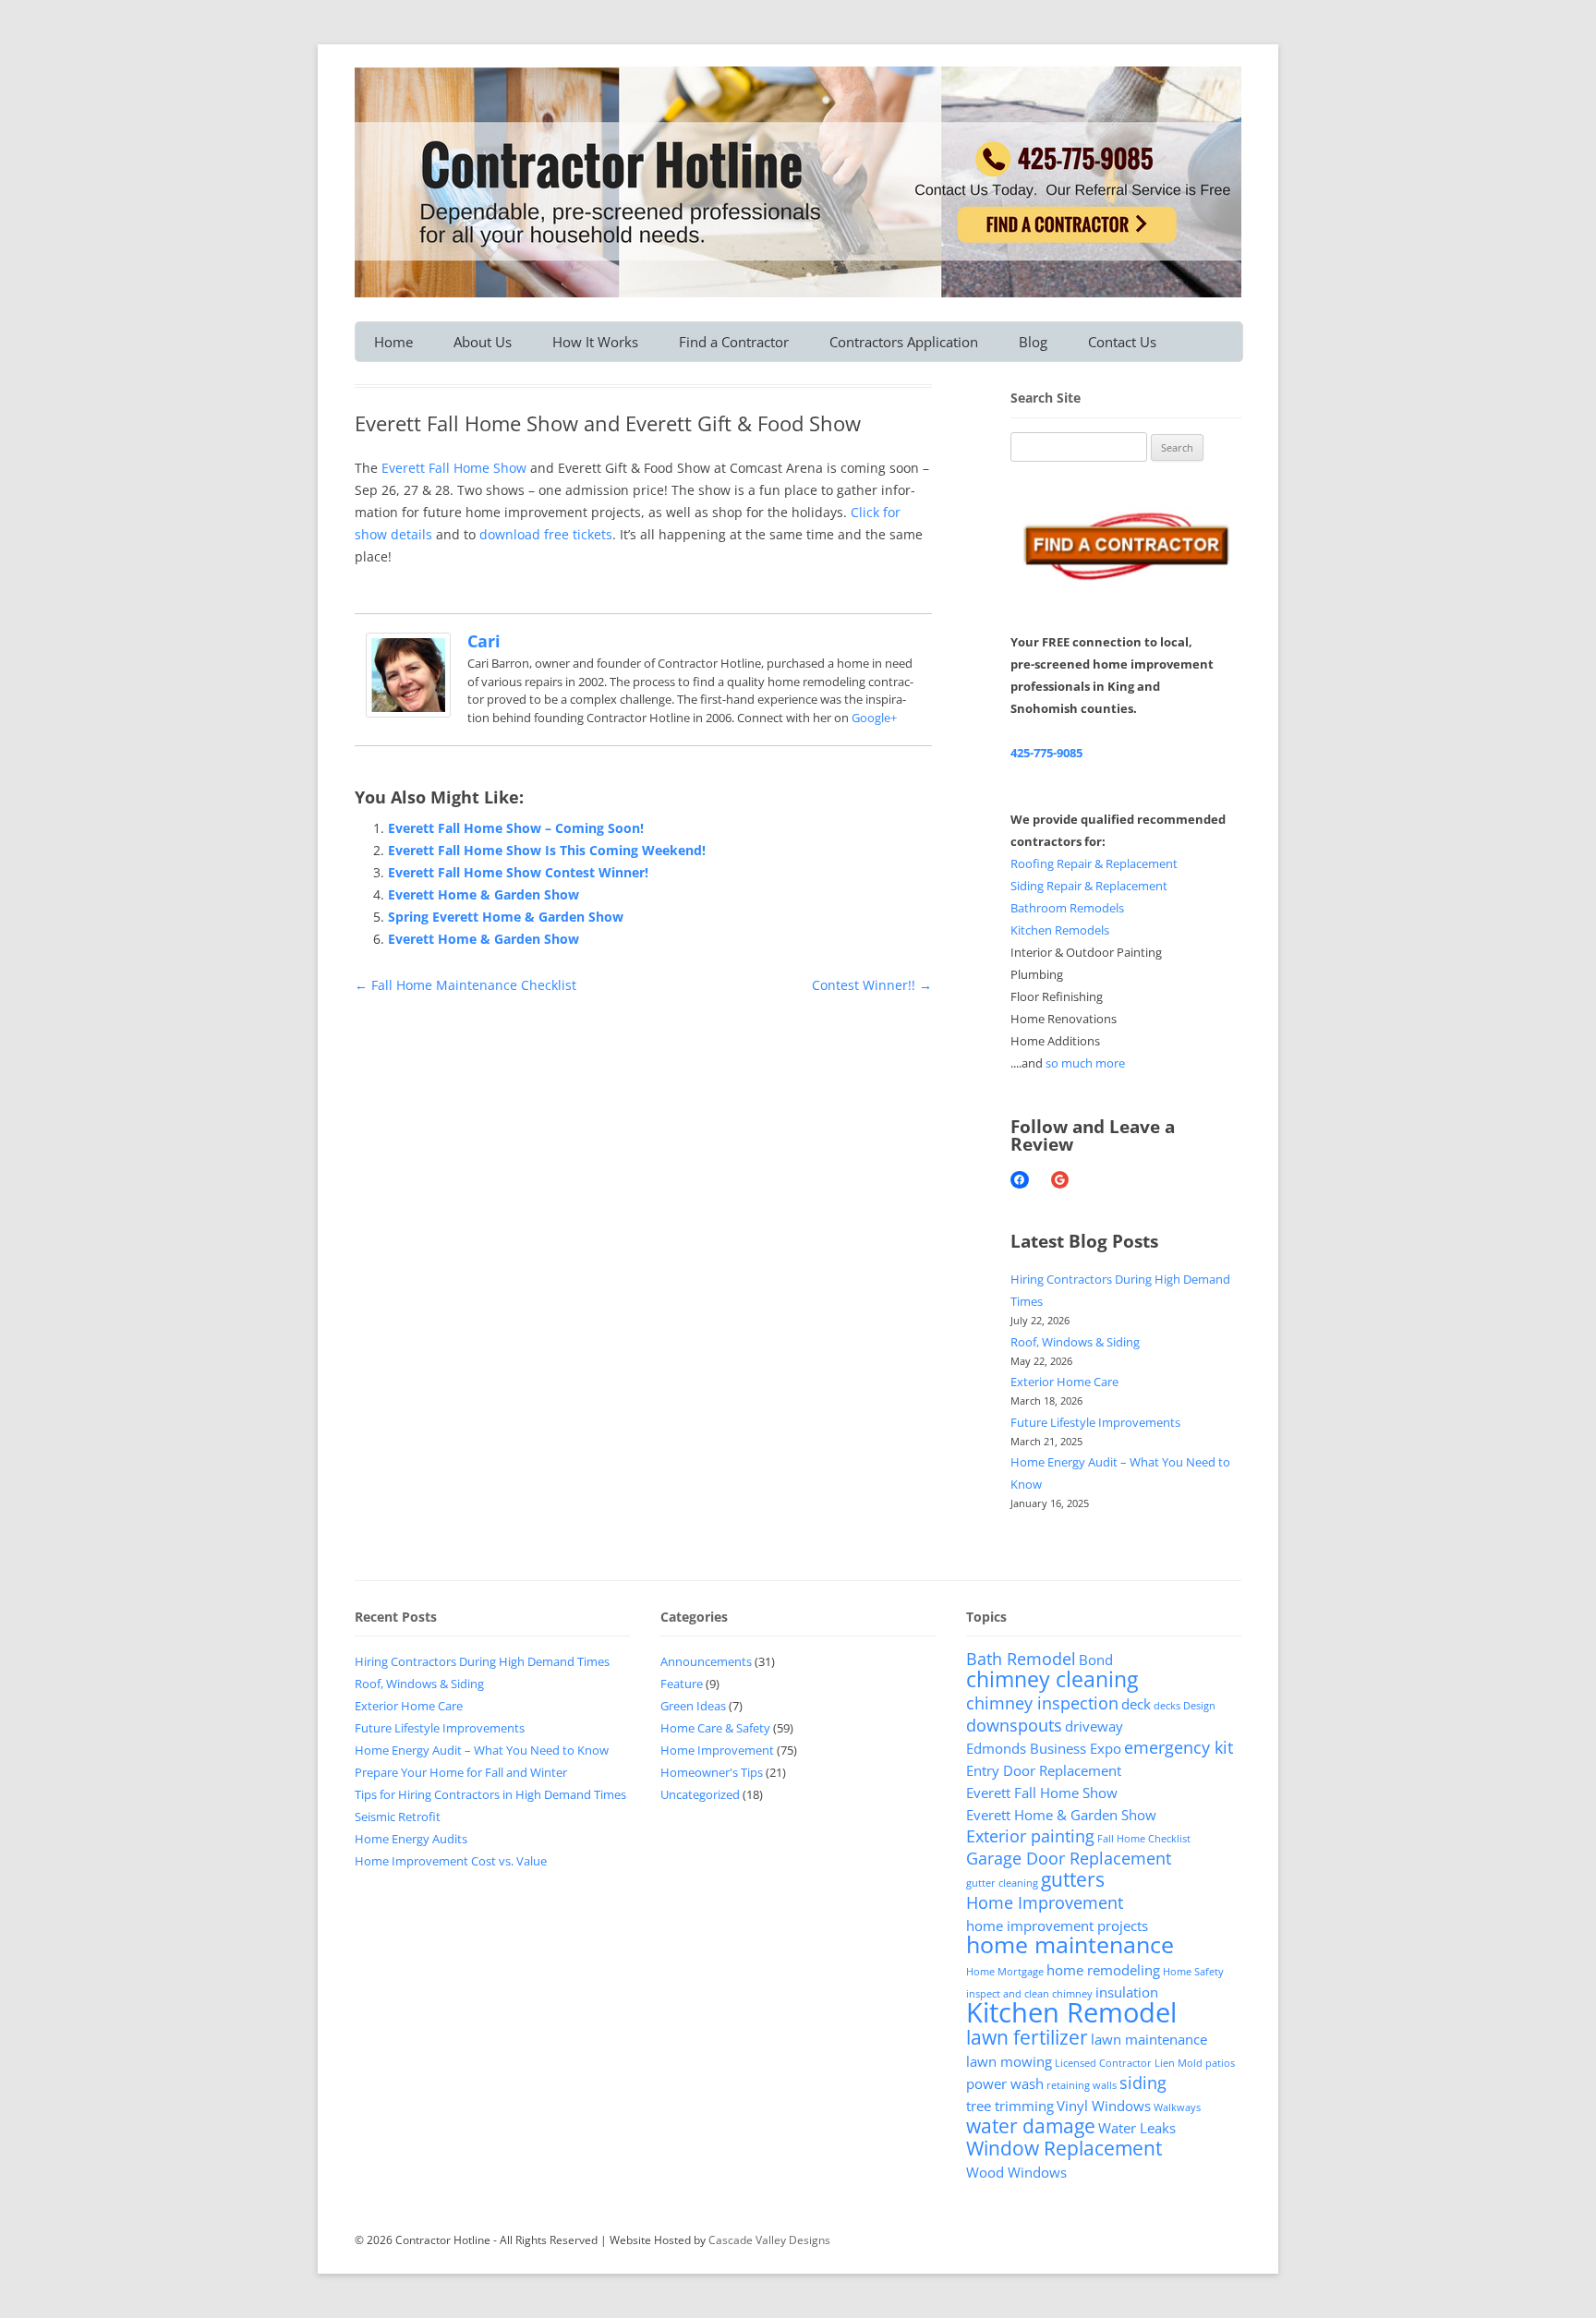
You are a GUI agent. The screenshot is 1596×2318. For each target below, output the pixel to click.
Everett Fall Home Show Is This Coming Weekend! (547, 850)
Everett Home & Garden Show (484, 894)
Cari (484, 641)
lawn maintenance (1149, 2039)
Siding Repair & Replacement (1089, 886)
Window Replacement (1064, 2148)
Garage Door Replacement (1069, 1858)
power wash (1005, 2083)
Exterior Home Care (1064, 1382)
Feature (682, 1684)
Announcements (706, 1661)
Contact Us (1122, 342)
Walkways (1177, 2107)
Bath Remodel (1021, 1659)
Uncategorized (700, 1794)
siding (1143, 2083)
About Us (483, 342)
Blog (1033, 342)
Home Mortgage (1005, 1972)
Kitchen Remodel (1071, 2012)
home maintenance (1070, 1944)
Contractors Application (904, 342)
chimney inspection (1042, 1703)
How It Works (595, 342)
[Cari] (408, 712)
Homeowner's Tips (712, 1772)
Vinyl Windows (1104, 2106)
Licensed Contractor (1103, 2063)
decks (1167, 1706)
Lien (1165, 2063)
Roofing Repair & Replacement (1094, 863)
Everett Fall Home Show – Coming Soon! (516, 828)
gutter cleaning (1002, 1883)
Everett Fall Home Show (454, 468)
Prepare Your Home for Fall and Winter (461, 1772)
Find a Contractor (734, 342)
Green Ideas (693, 1706)
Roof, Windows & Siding (1075, 1342)
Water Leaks (1137, 2128)
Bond (1096, 1660)
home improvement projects (1057, 1926)
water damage (1031, 2126)
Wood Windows (1016, 2172)
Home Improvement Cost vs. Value (451, 1861)
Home (393, 342)
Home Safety (1193, 1972)
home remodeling (1103, 1970)
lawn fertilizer (1027, 2037)
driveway (1094, 1726)
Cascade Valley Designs (769, 2240)
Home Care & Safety (715, 1728)
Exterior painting (1030, 1836)
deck (1136, 1704)
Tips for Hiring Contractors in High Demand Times (490, 1794)
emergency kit (1179, 1747)
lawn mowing (1009, 2061)
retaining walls (1082, 2085)
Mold (1190, 2063)
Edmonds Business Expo (1044, 1748)
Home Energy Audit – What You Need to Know (482, 1750)
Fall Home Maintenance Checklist (465, 985)
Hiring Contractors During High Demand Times (482, 1661)
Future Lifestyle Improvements (1095, 1422)
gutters (1073, 1879)
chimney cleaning (1052, 1679)
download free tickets (546, 534)
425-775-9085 (1046, 753)
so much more (1085, 1063)
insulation (1127, 1992)
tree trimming (1010, 2106)
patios (1220, 2063)
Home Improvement (717, 1750)
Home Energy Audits (411, 1839)
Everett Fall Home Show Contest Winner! (518, 872)
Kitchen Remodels (1060, 930)
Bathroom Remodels (1067, 908)
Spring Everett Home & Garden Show (506, 917)
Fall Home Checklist (1144, 1839)
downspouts (1014, 1725)
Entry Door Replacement (1044, 1770)
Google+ (874, 718)
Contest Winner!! (872, 985)
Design (1199, 1706)
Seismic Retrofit (398, 1817)
